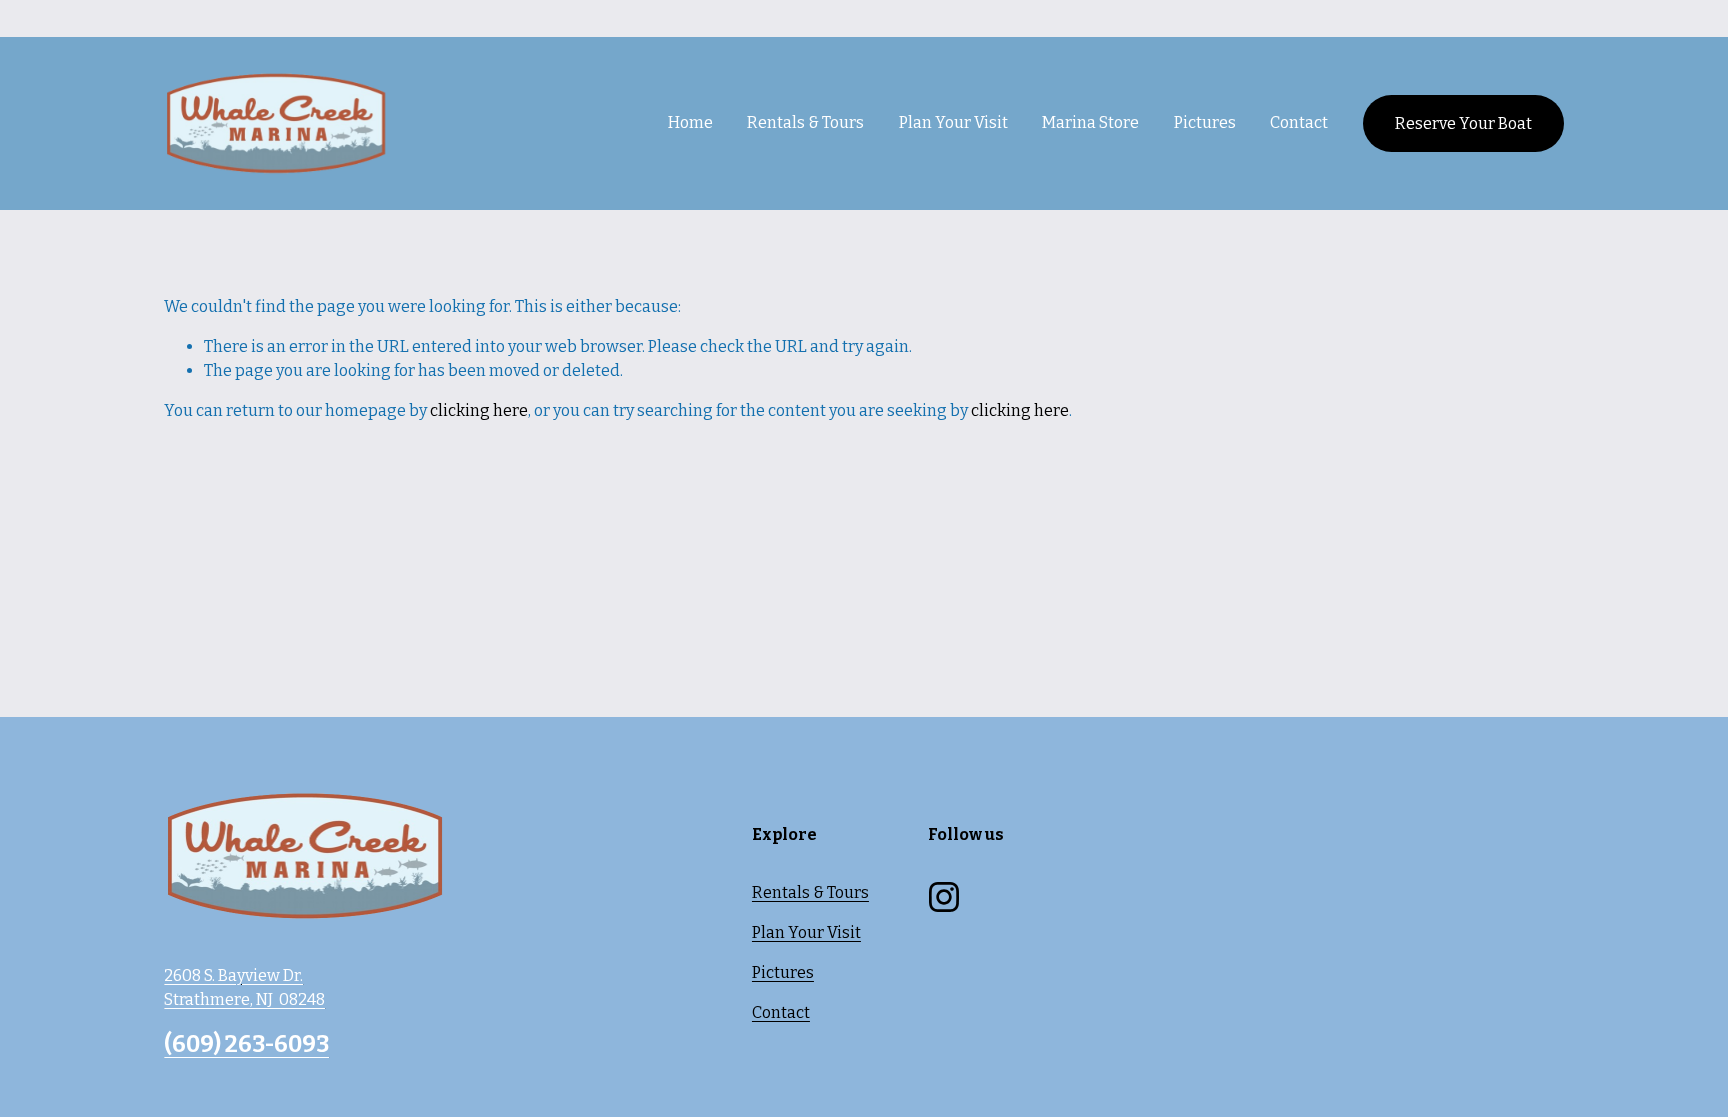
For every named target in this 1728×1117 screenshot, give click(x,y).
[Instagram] (944, 897)
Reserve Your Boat (1463, 123)
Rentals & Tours (810, 892)
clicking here (479, 410)
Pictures (1205, 122)
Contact (1299, 122)
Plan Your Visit (806, 932)
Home (690, 122)
